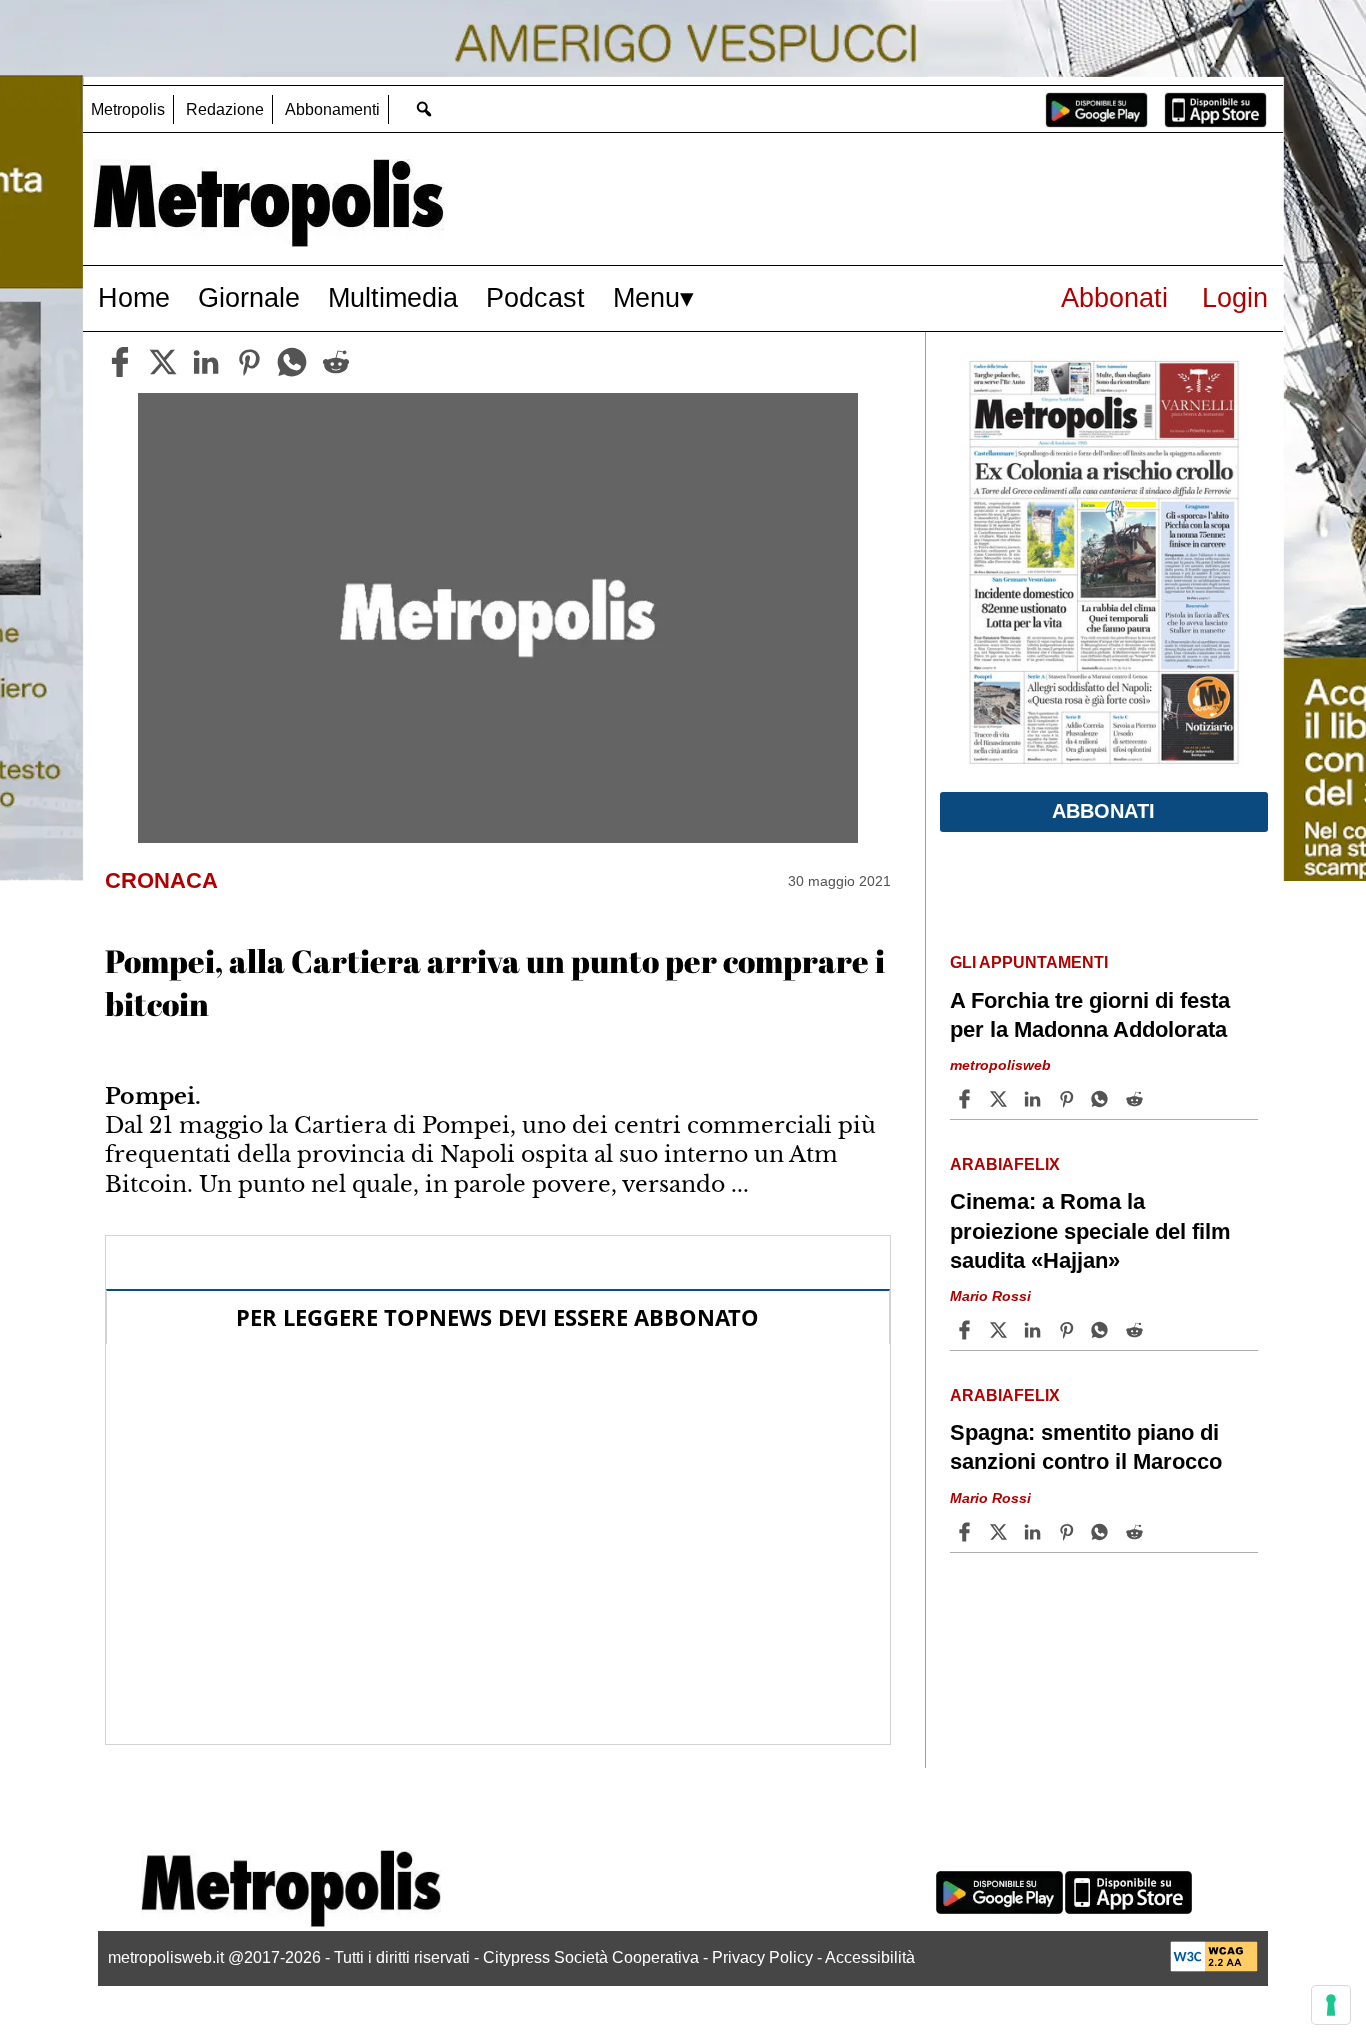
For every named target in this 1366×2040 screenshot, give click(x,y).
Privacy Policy (762, 1957)
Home (134, 297)
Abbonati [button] (1103, 811)
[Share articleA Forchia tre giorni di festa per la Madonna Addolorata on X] (1001, 1099)
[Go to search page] (423, 108)
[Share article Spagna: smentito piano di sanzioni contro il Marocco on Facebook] (967, 1532)
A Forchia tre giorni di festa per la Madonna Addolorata (1090, 1015)
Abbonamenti (332, 109)
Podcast (535, 297)
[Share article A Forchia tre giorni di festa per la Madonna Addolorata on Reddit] (1137, 1099)
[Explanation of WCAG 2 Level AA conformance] (1214, 1966)
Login (1235, 297)
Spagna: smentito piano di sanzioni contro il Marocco (1086, 1447)
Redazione (225, 109)
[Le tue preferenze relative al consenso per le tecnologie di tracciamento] (1331, 2005)
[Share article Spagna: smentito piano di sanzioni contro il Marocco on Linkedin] (1035, 1532)
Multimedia (393, 297)
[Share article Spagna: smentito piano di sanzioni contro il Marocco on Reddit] (1137, 1532)
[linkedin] (206, 362)
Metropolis (128, 109)
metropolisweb (1000, 1066)
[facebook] (120, 362)
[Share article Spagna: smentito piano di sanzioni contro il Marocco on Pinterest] (1069, 1532)
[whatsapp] (292, 362)
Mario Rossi (990, 1296)
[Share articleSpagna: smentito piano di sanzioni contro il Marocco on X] (1001, 1532)
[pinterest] (249, 362)
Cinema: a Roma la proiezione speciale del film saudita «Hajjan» (1090, 1230)
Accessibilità (870, 1957)
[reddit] (336, 362)
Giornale (249, 297)
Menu (646, 297)
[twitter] (163, 362)
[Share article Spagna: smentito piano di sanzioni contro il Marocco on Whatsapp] (1103, 1532)
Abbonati (1114, 297)
